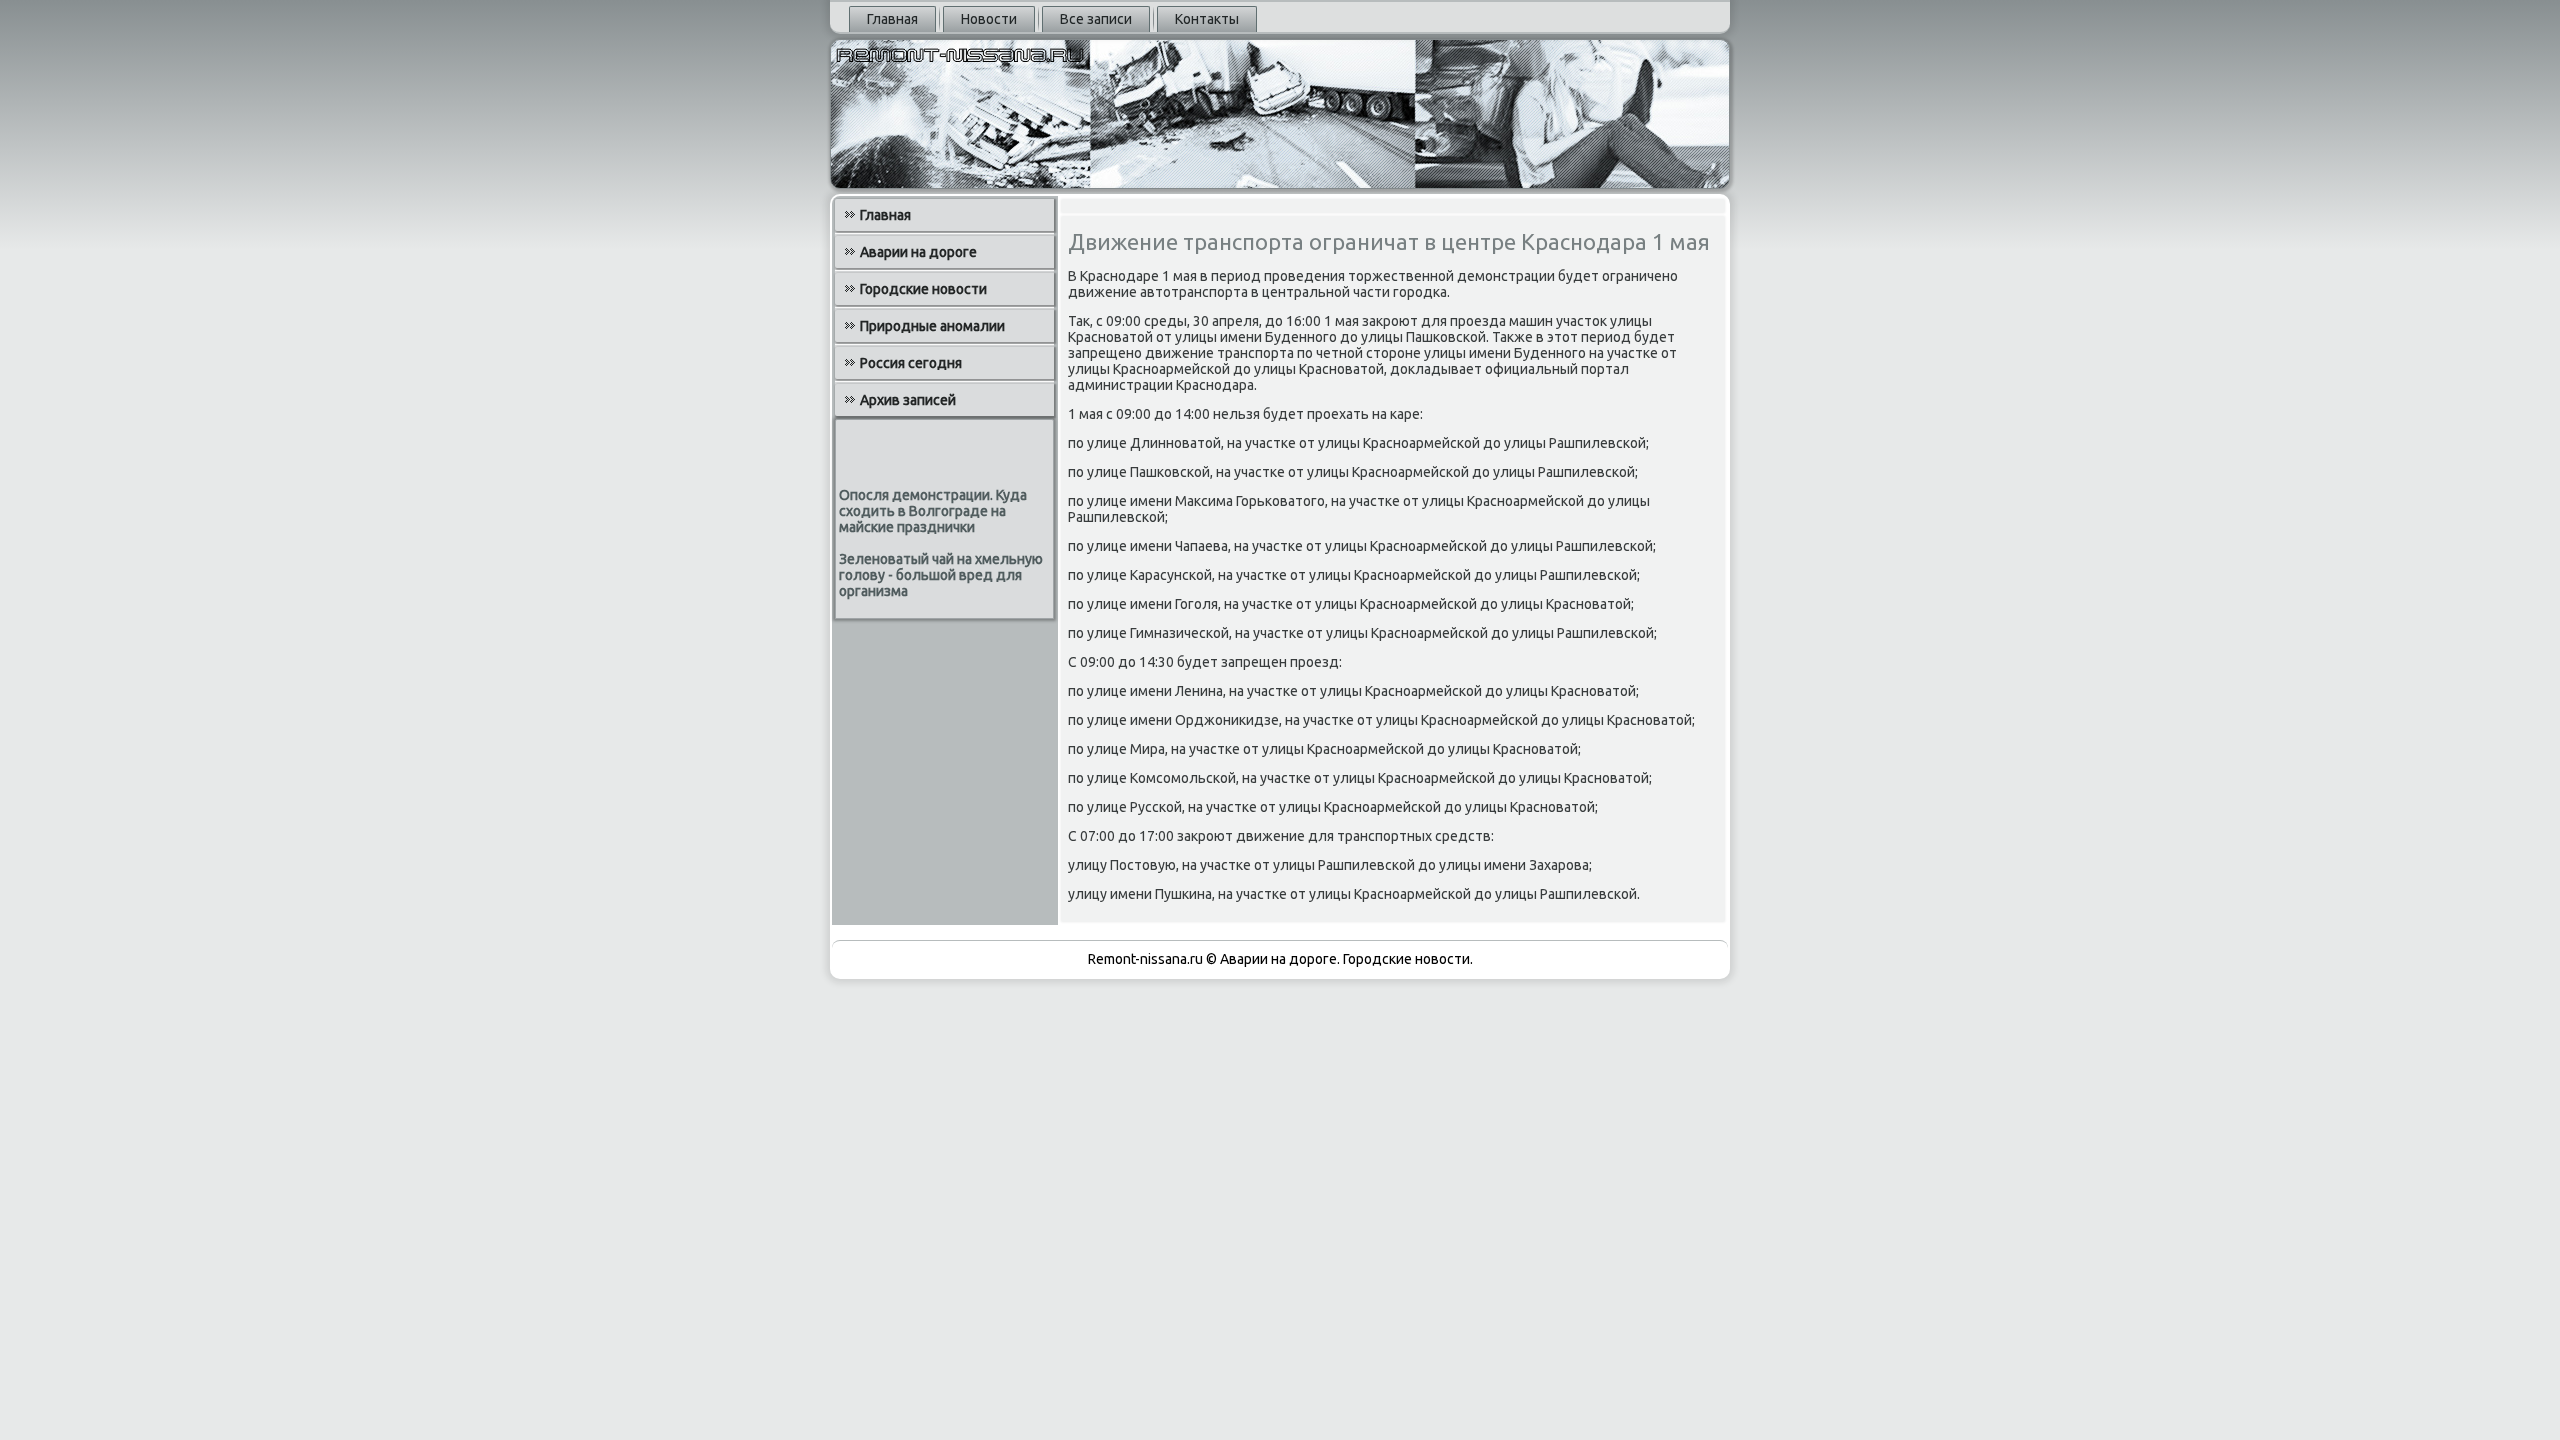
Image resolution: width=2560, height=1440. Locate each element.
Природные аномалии (932, 326)
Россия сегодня (911, 363)
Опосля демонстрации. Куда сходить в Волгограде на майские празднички (933, 511)
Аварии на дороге (918, 252)
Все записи (1096, 19)
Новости (989, 19)
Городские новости (923, 289)
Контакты (1207, 19)
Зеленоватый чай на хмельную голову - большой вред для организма (941, 575)
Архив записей (908, 400)
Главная (892, 19)
